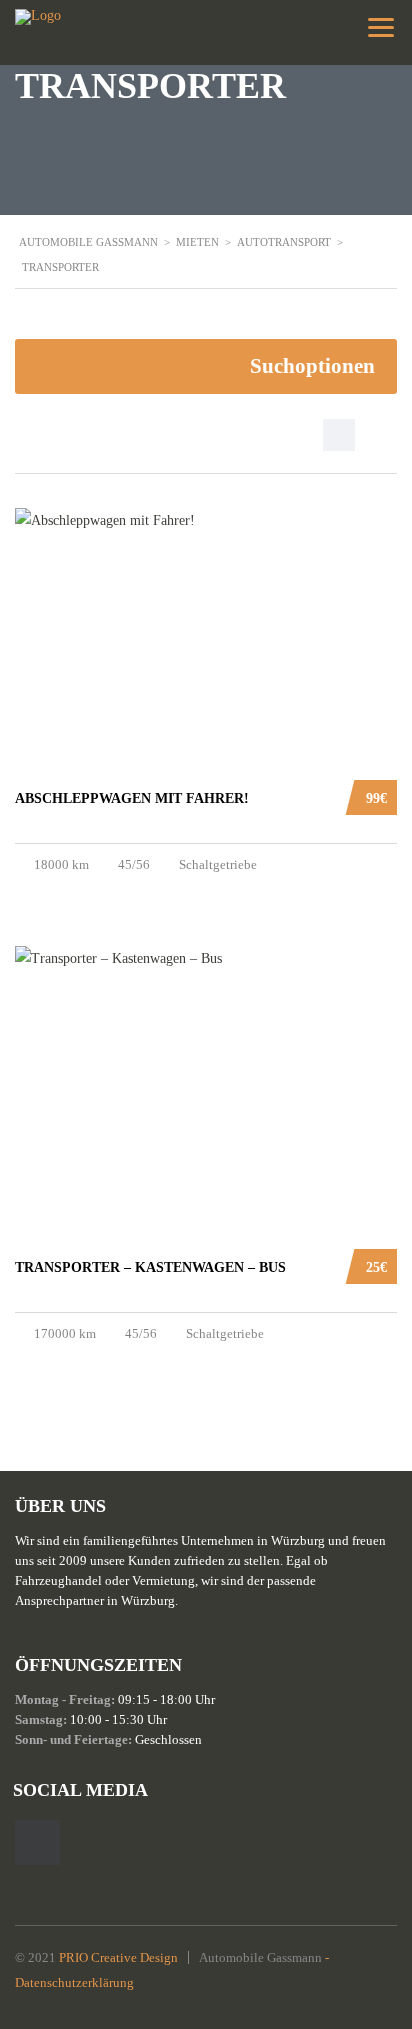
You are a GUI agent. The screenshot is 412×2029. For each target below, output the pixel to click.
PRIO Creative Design (118, 1957)
